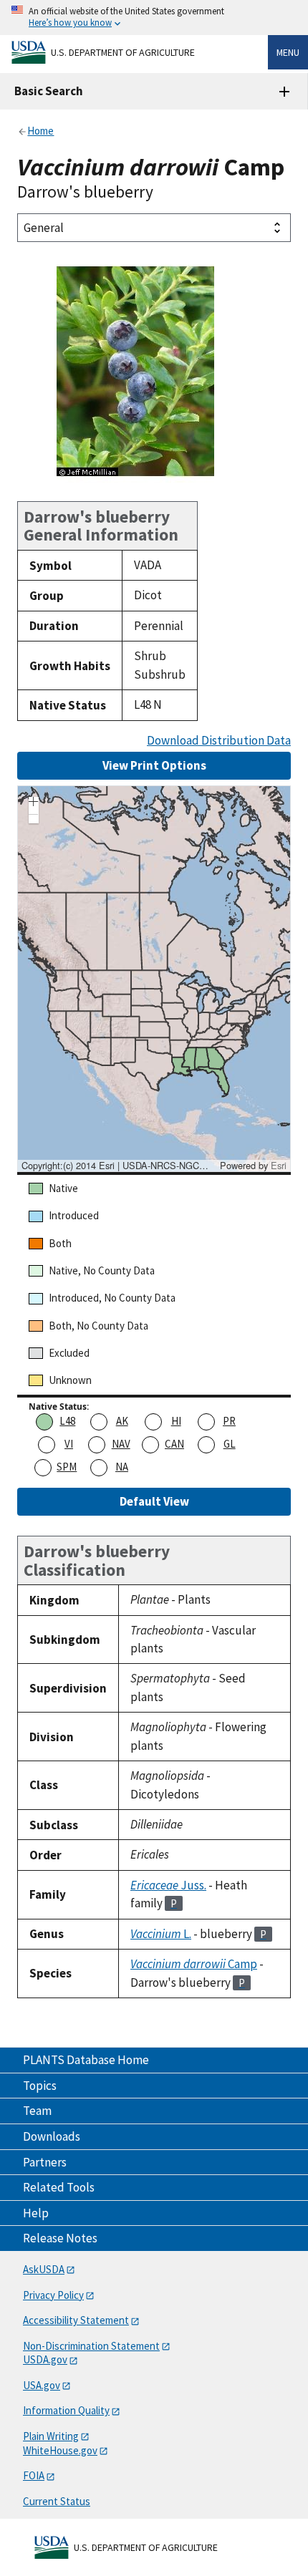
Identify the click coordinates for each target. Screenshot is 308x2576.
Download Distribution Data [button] (219, 741)
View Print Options (154, 765)
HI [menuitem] (176, 1421)
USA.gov (42, 2385)
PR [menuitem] (229, 1421)
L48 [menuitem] (67, 1421)
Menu (288, 52)
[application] (154, 979)
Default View (154, 1501)
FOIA (34, 2475)
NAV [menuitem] (121, 1444)
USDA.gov (45, 2359)
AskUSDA (44, 2269)
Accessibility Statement (76, 2320)
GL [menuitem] (230, 1444)
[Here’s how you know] (154, 18)
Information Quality (66, 2410)
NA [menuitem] (122, 1467)
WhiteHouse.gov (60, 2450)
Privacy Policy (53, 2295)
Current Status (57, 2501)
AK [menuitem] (122, 1421)
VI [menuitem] (69, 1444)
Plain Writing (51, 2436)
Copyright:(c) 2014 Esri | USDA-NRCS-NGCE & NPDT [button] (119, 1166)
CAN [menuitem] (174, 1444)
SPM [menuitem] (67, 1467)
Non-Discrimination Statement (91, 2346)
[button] (34, 803)
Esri (279, 1165)
